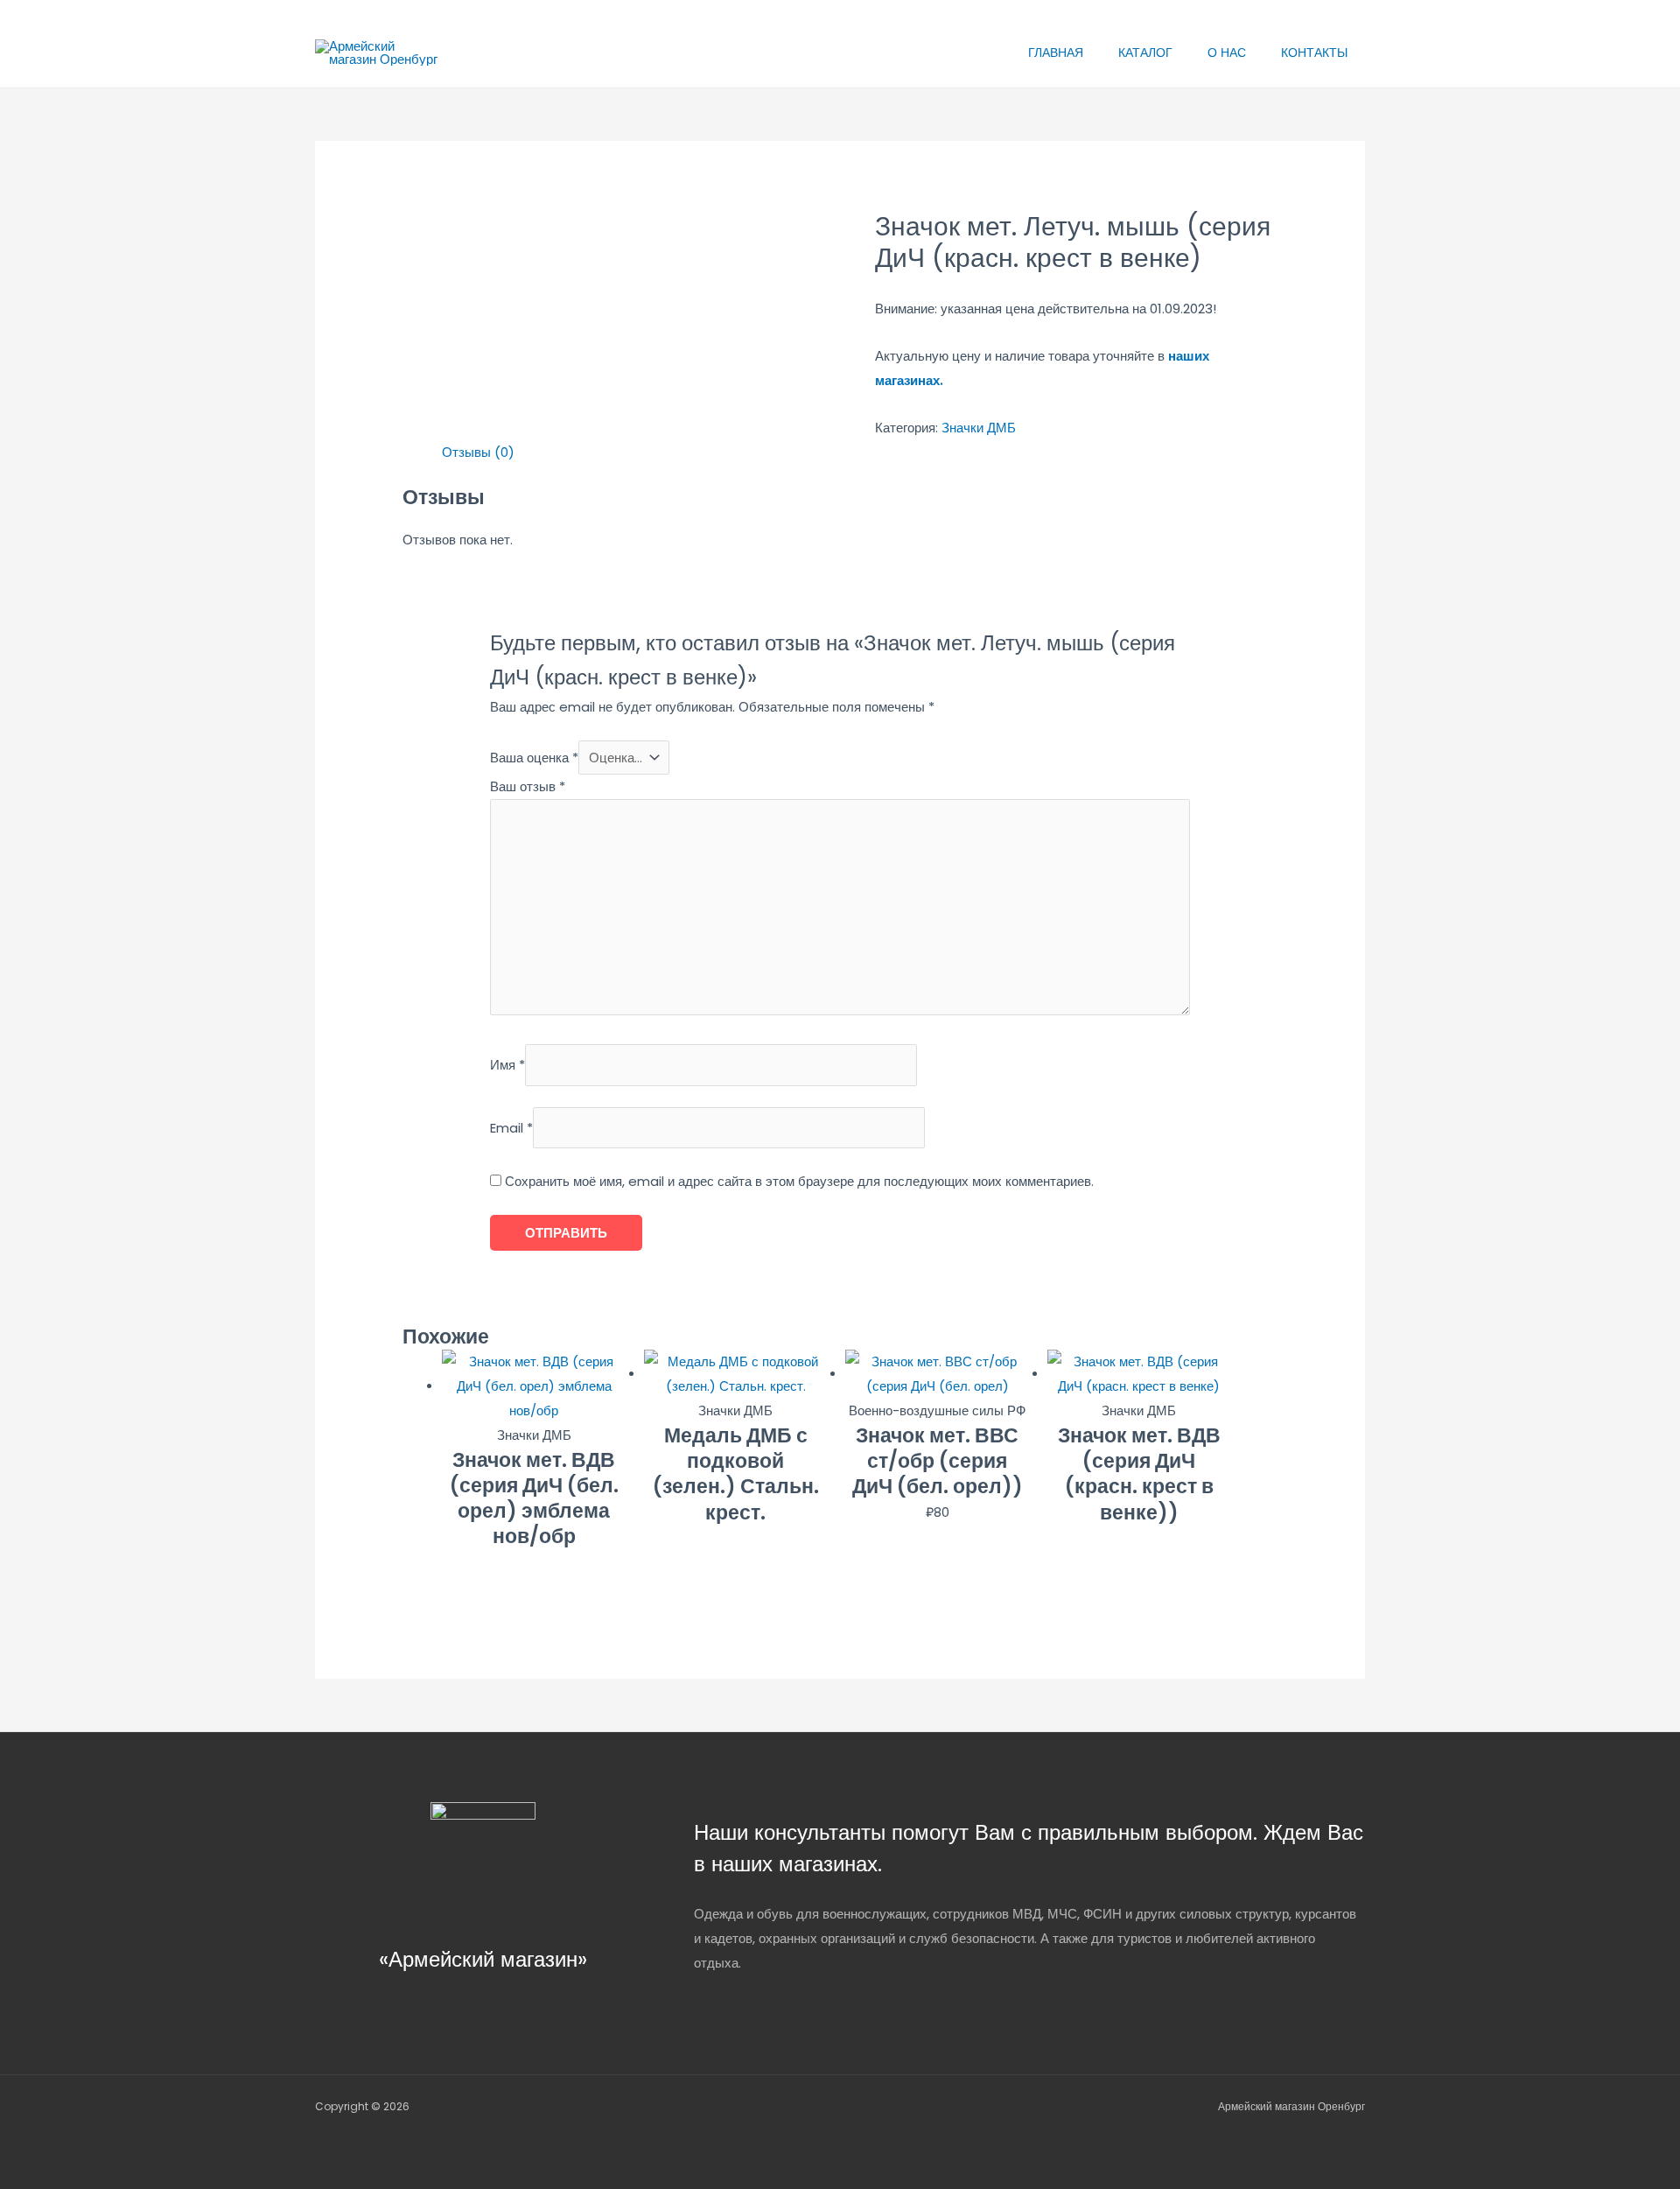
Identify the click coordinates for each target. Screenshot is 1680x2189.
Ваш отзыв (528, 786)
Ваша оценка (534, 758)
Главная (1056, 53)
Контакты (1314, 53)
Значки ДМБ (979, 428)
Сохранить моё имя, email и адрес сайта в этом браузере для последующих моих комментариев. (799, 1181)
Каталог (1145, 53)
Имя (507, 1065)
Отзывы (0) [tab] (478, 452)
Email (511, 1128)
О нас (1227, 53)
